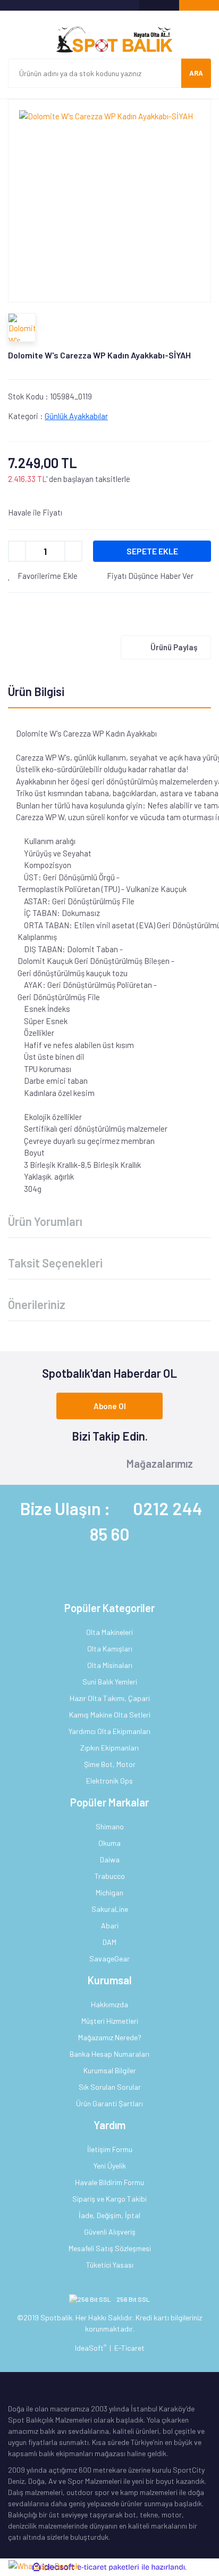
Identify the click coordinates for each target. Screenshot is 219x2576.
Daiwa (110, 1859)
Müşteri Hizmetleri (110, 2021)
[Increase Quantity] (73, 551)
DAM (109, 1942)
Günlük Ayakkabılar (76, 416)
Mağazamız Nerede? (110, 2037)
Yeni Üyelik (110, 2166)
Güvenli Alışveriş (110, 2232)
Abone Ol (110, 1406)
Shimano (110, 1826)
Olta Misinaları (110, 1665)
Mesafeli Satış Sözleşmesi (110, 2248)
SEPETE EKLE (152, 551)
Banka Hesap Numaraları (109, 2054)
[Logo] (109, 40)
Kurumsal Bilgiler (110, 2070)
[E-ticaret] (108, 2567)
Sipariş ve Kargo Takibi (109, 2199)
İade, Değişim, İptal (109, 2215)
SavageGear (109, 1958)
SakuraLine (110, 1909)
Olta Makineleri (109, 1632)
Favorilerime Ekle (47, 576)
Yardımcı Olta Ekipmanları (109, 1731)
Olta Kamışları (110, 1649)
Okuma (109, 1843)
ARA (196, 73)
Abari (110, 1925)
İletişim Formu (110, 2149)
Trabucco (110, 1876)
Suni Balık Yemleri (110, 1682)
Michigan (109, 1892)
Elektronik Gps (109, 1781)
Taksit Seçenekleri (55, 1263)
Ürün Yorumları (45, 1221)
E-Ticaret (129, 2348)
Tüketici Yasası (110, 2265)
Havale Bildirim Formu (109, 2182)
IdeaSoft (91, 2348)
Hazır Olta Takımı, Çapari (110, 1698)
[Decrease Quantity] (17, 551)
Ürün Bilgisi (36, 691)
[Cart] (199, 5)
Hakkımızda (109, 2004)
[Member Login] (159, 5)
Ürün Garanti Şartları (109, 2103)
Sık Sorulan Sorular (110, 2087)
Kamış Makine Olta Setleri (110, 1715)
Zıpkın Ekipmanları (109, 1748)
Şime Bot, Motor (110, 1764)
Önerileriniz (37, 1304)
